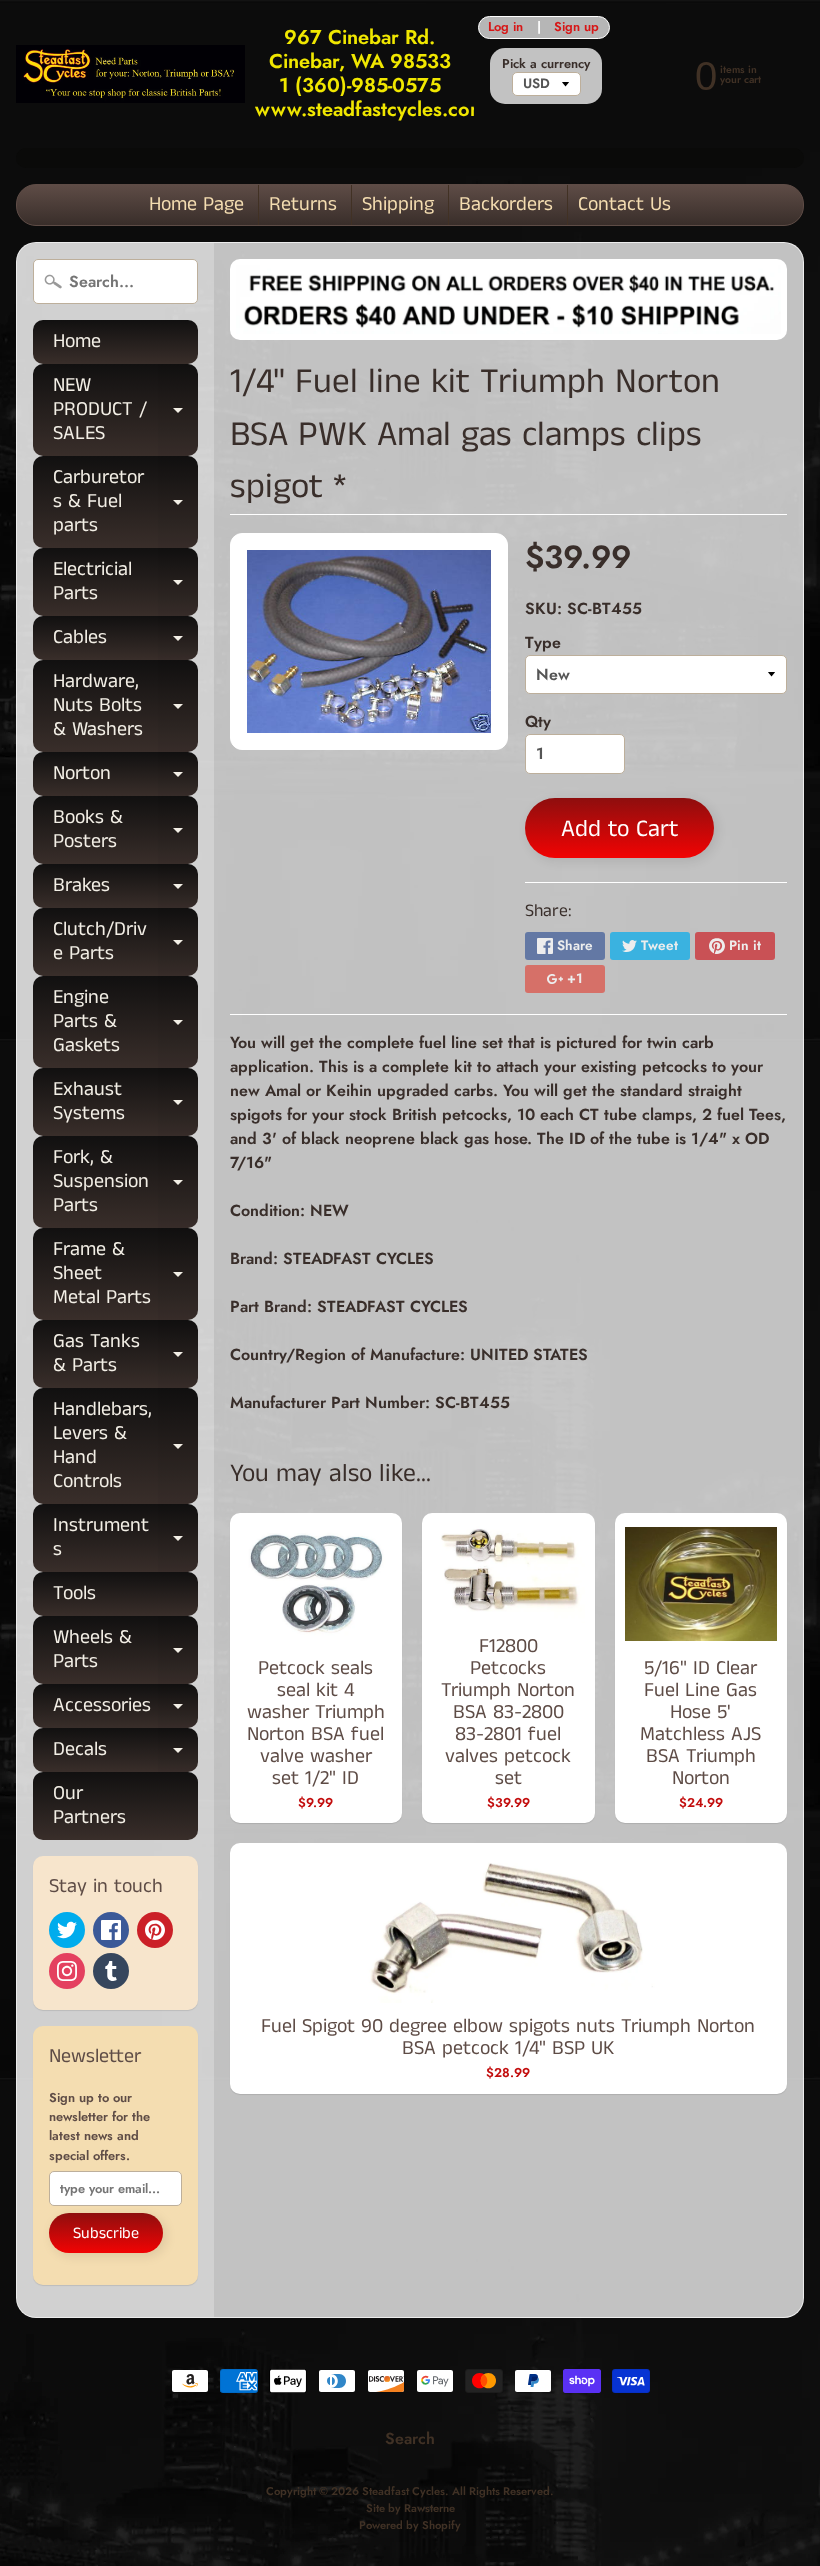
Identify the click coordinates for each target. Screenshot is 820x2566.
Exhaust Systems (125, 1103)
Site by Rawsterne (410, 2508)
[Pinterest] (155, 1930)
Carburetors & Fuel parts (125, 501)
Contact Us (624, 204)
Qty (538, 721)
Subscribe (106, 2233)
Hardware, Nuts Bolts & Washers (125, 705)
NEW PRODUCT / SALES (125, 409)
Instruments (125, 1539)
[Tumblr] (111, 1971)
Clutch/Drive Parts (125, 943)
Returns (303, 204)
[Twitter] (67, 1930)
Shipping (398, 204)
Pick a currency (546, 63)
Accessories (125, 1709)
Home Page (196, 204)
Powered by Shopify (410, 2525)
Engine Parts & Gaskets (125, 1021)
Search (410, 2438)
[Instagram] (67, 1971)
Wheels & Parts (125, 1651)
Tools (74, 1593)
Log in (505, 27)
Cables (125, 641)
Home (77, 341)
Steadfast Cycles (403, 2491)
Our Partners (89, 1805)
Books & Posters (125, 831)
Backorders (506, 204)
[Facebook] (111, 1930)
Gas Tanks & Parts (125, 1355)
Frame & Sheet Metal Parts (125, 1273)
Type (543, 642)
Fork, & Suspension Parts (125, 1181)
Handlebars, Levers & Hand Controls (125, 1445)
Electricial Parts (125, 583)
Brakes (125, 889)
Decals (125, 1753)
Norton (125, 777)
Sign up (576, 27)
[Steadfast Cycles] (130, 73)
